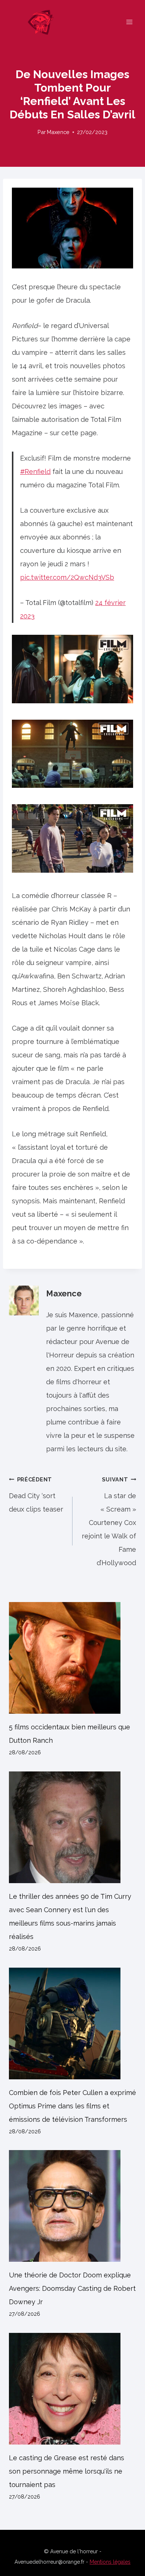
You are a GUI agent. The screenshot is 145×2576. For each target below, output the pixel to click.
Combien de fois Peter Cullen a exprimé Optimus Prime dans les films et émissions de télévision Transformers (72, 2106)
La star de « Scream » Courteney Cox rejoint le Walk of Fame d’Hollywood (109, 1521)
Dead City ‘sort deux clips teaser (36, 1495)
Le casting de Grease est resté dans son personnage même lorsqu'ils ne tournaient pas (67, 2471)
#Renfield (35, 472)
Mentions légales (110, 2562)
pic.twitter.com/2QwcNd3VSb (67, 577)
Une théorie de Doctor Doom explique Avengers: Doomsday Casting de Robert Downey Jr (72, 2288)
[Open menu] (129, 22)
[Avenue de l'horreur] (44, 22)
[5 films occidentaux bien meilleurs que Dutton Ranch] (72, 1658)
